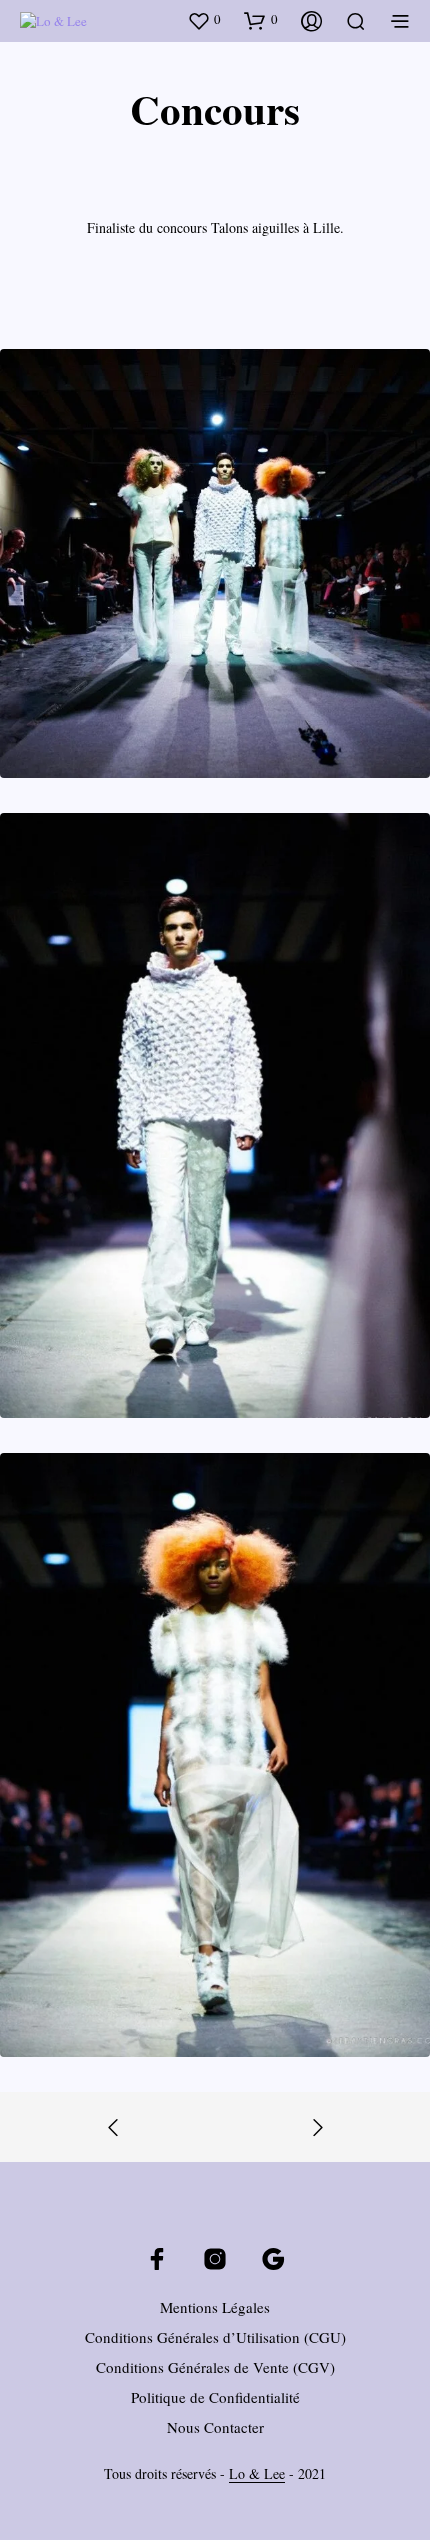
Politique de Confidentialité (215, 2397)
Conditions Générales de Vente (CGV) (215, 2367)
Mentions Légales (215, 2307)
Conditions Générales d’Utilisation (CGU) (215, 2337)
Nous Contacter (215, 2427)
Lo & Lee (257, 2474)
